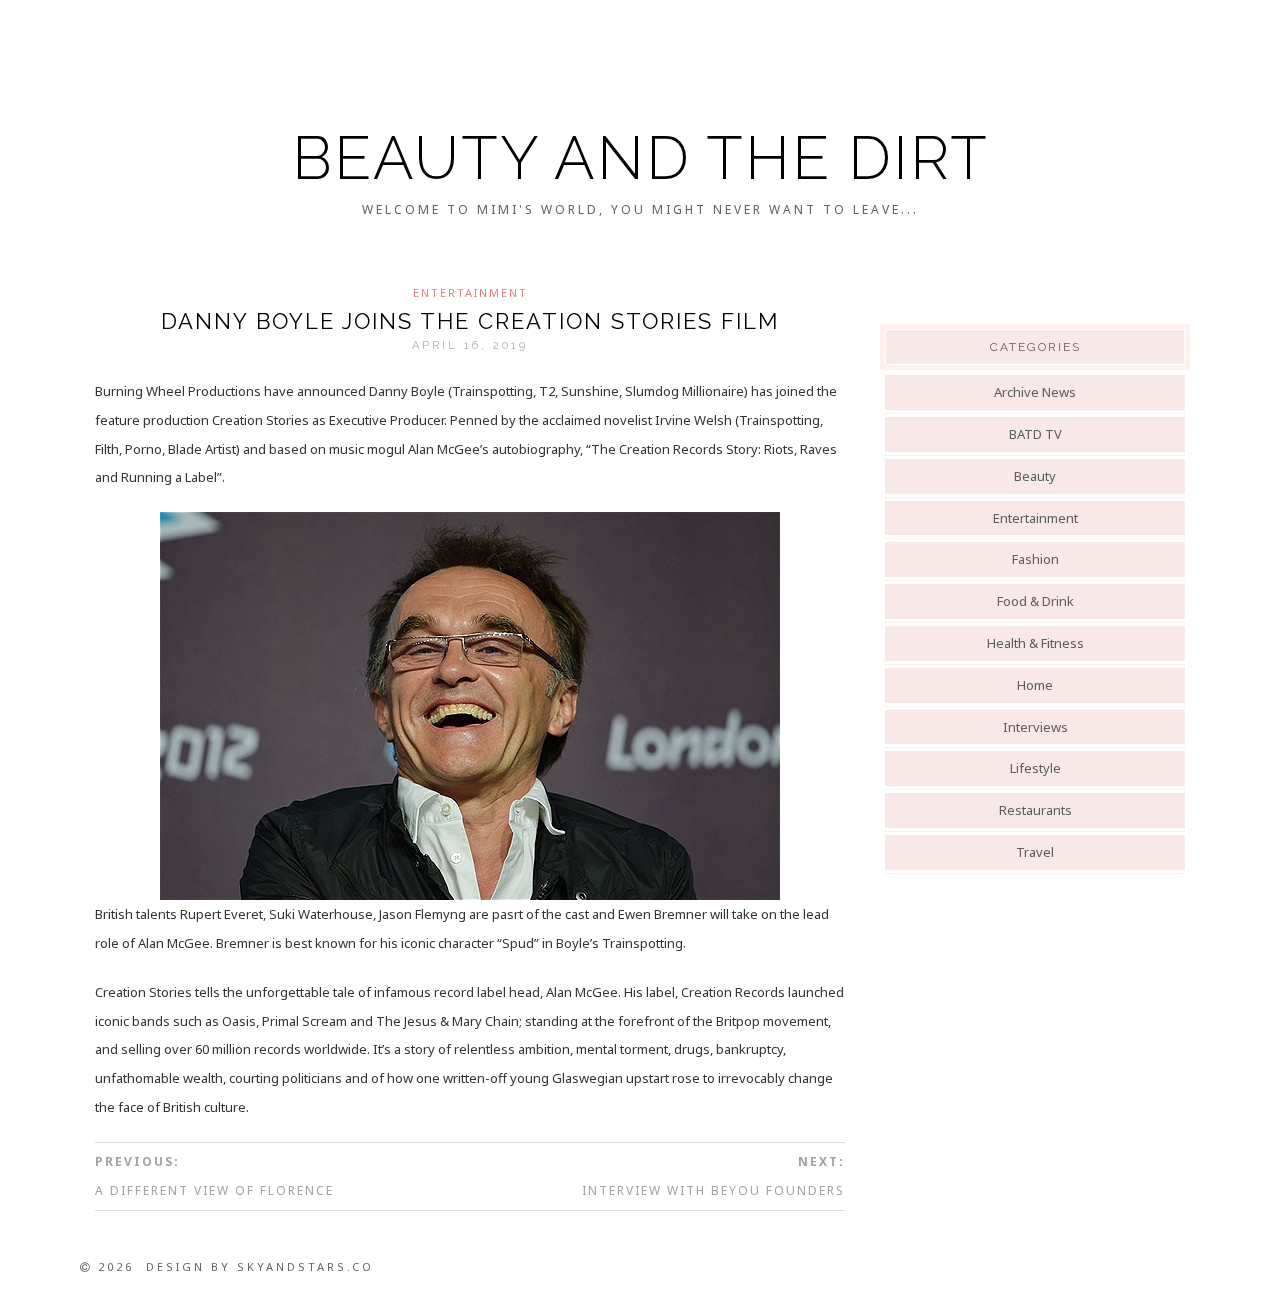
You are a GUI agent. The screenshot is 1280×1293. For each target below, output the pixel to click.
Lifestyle (1035, 768)
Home (1035, 685)
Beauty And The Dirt (640, 158)
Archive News (1035, 392)
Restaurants (1035, 810)
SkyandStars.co (305, 1266)
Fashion (1035, 559)
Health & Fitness (1035, 643)
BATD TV (1035, 434)
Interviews (1035, 727)
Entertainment (470, 292)
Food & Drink (1035, 601)
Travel (1035, 852)
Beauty (1035, 476)
